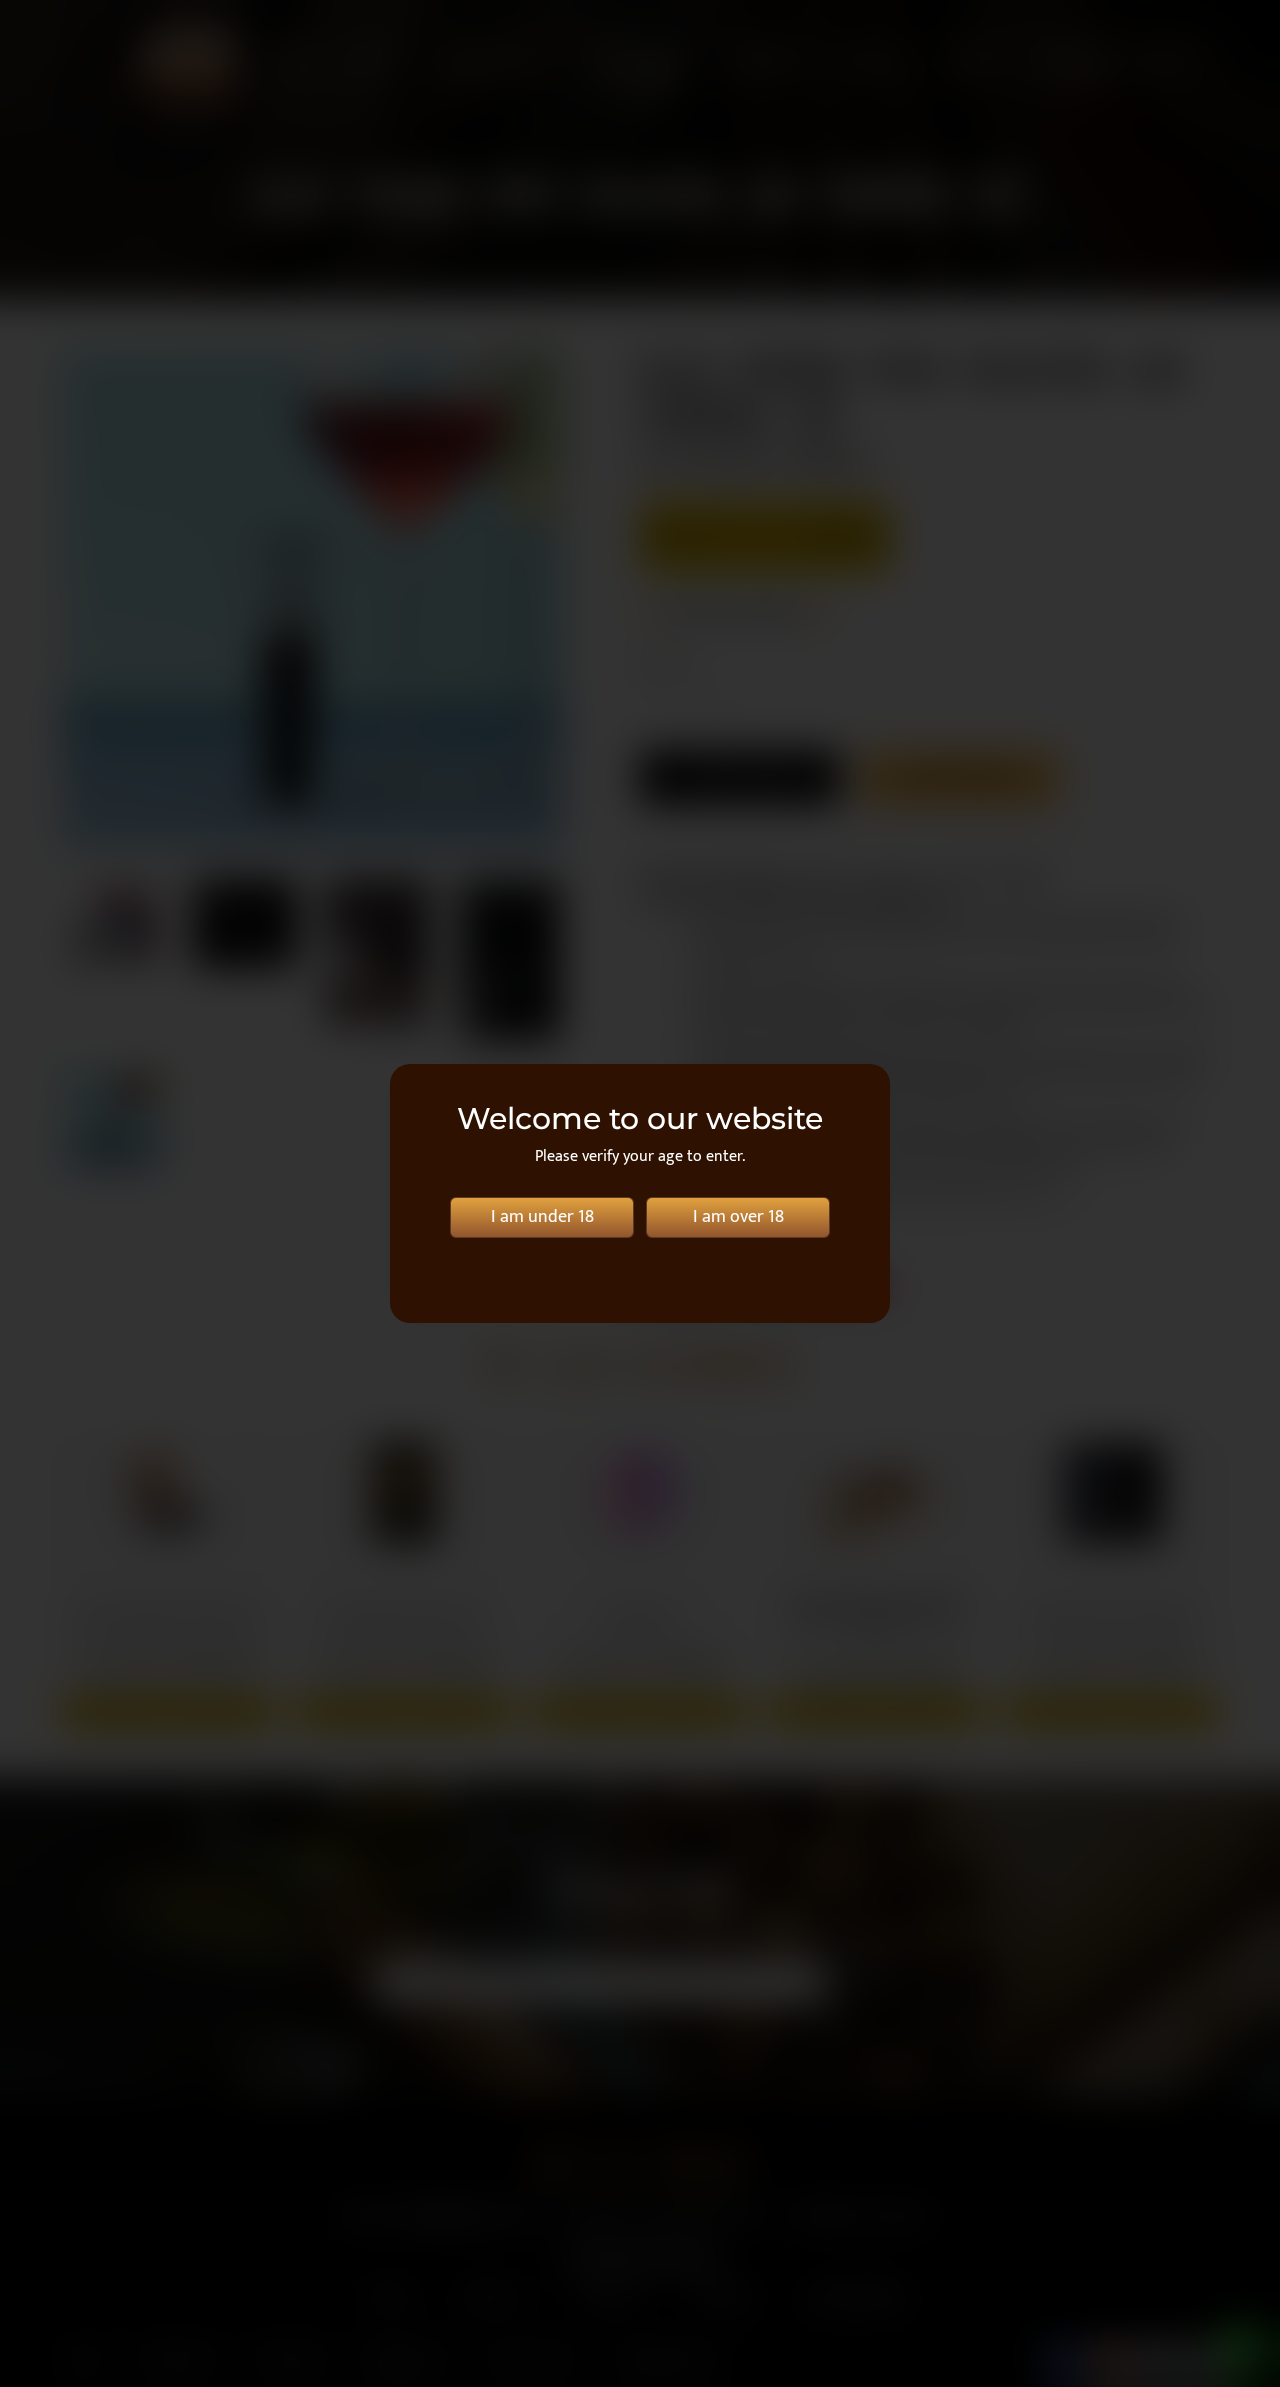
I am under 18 (542, 1217)
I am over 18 (738, 1217)
